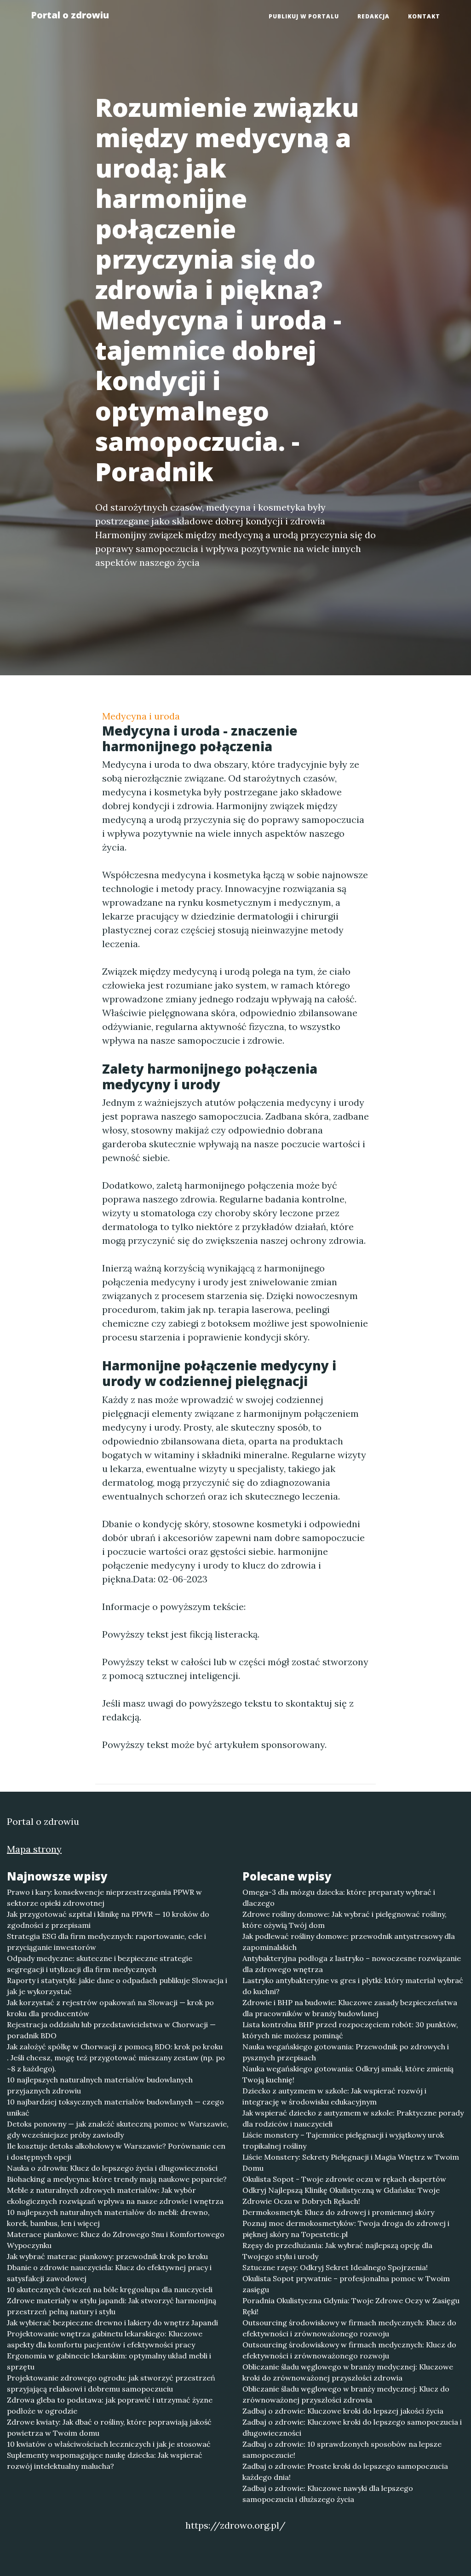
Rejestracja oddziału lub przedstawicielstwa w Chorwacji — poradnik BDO (111, 2030)
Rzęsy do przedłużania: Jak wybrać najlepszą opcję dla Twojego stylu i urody (337, 2251)
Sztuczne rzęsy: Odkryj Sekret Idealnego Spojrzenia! (335, 2267)
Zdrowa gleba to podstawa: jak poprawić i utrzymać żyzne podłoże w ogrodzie (110, 2405)
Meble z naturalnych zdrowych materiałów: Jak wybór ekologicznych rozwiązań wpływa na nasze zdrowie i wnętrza (115, 2196)
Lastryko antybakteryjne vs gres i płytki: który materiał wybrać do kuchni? (353, 1986)
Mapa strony (34, 1849)
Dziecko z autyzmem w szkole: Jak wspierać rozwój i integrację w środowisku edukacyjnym (334, 2096)
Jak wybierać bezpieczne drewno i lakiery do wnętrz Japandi (112, 2323)
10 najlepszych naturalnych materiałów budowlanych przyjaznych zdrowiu (100, 2085)
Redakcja (373, 16)
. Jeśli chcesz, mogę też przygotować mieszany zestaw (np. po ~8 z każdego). (116, 2063)
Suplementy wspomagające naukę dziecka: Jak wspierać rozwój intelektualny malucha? (105, 2461)
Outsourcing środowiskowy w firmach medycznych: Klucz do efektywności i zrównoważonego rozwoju (349, 2328)
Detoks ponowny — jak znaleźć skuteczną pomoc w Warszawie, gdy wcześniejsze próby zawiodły (118, 2129)
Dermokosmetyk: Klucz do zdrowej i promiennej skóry (338, 2212)
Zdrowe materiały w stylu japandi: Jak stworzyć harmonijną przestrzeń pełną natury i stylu (112, 2306)
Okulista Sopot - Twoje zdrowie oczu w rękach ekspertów (344, 2179)
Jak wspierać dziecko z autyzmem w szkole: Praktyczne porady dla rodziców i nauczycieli (353, 2118)
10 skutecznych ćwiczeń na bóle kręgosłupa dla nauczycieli (110, 2289)
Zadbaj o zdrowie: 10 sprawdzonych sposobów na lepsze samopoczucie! (342, 2449)
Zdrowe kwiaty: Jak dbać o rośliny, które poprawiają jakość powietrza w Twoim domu (109, 2427)
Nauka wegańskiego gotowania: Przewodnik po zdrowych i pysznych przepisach (346, 2052)
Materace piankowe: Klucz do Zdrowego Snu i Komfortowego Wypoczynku (116, 2240)
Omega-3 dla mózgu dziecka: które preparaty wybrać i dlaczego (339, 1897)
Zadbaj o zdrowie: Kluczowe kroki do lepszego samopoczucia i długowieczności (352, 2427)
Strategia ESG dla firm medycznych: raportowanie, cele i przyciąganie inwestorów (106, 1942)
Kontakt (424, 16)
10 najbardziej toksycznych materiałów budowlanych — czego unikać (115, 2107)
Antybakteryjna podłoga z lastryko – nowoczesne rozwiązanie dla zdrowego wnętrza (352, 1964)
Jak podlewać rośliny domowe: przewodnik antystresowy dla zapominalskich (349, 1942)
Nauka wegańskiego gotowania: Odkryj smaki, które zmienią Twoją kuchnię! (348, 2074)
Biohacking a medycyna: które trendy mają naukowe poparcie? (117, 2179)
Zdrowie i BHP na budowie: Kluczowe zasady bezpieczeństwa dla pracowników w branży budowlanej (350, 2008)
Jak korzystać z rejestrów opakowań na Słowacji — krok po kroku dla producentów (110, 2008)
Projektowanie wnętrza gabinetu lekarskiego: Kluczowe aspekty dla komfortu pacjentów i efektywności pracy (105, 2339)
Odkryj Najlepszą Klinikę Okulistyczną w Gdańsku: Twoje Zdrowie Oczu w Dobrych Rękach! (341, 2196)
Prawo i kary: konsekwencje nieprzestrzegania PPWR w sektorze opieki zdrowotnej (104, 1897)
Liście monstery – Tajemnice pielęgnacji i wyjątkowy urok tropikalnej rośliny (343, 2140)
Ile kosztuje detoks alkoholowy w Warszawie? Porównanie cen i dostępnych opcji (116, 2151)
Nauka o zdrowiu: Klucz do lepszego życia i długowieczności (112, 2168)
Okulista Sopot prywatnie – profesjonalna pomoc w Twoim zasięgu (346, 2284)
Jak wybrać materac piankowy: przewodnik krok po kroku (107, 2256)
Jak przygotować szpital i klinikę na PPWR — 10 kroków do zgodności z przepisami (108, 1920)
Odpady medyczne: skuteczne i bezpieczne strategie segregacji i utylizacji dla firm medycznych (100, 1964)
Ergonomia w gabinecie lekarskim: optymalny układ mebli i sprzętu (109, 2361)
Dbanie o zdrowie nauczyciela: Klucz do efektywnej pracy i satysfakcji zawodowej (109, 2273)
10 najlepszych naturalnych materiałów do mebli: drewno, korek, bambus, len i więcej (108, 2218)
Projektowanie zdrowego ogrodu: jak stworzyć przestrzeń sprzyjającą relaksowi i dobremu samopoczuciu (111, 2383)
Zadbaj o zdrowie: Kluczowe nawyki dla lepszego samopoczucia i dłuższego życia (328, 2494)
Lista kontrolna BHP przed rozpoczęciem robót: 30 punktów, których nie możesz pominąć (350, 2030)
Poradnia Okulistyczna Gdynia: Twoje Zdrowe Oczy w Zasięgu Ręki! (351, 2306)
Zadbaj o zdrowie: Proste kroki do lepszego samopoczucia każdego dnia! (345, 2472)
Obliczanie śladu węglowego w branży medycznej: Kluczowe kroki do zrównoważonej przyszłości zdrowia (348, 2372)
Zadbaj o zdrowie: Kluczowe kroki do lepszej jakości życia (343, 2411)
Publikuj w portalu (304, 16)
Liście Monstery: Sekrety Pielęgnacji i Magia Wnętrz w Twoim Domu (351, 2162)
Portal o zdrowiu (70, 15)
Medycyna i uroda (141, 716)
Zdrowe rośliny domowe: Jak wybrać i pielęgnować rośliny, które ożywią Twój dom (345, 1920)
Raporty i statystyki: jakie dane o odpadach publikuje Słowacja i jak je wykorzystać (117, 1986)
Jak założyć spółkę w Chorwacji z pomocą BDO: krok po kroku (115, 2047)
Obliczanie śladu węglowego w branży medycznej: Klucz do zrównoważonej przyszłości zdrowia (346, 2394)
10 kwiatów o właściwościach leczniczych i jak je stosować (109, 2444)
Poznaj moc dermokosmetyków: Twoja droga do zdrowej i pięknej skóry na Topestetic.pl (346, 2229)
